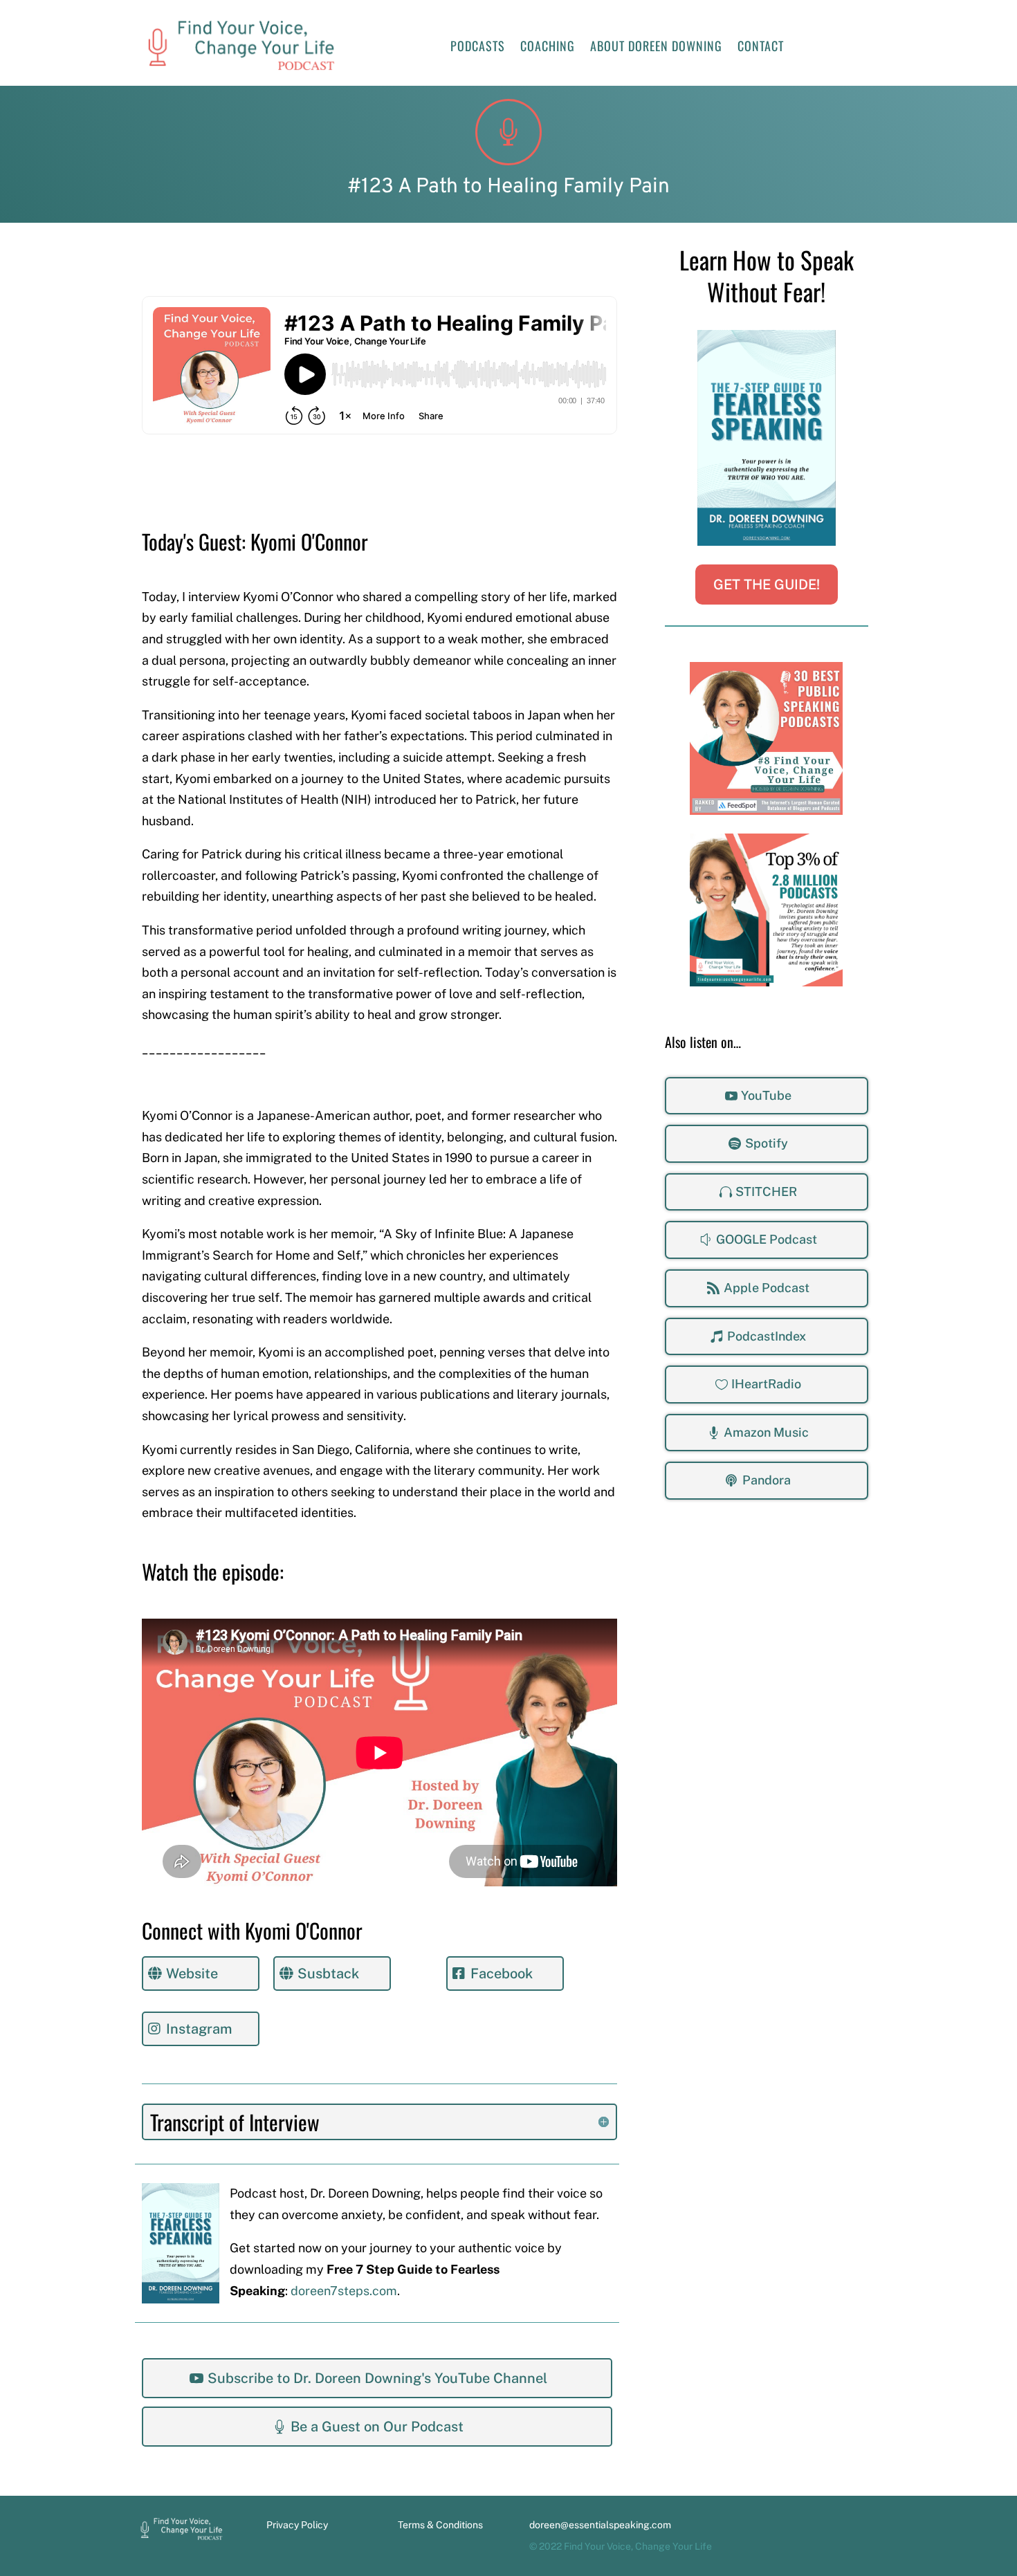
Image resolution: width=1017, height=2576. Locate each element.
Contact (761, 48)
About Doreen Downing (656, 48)
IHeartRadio (766, 1384)
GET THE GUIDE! (767, 585)
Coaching (548, 48)
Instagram (199, 2029)
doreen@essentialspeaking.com (600, 2525)
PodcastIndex (767, 1336)
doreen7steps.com (344, 2291)
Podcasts (478, 48)
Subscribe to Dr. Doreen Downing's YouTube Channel (377, 2378)
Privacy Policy (297, 2525)
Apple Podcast (767, 1288)
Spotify (767, 1143)
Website (192, 1974)
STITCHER (766, 1192)
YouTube (766, 1095)
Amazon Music (766, 1432)
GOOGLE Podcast (767, 1239)
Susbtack (328, 1974)
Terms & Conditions (440, 2525)
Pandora (767, 1480)
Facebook (502, 1974)
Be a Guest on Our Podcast (377, 2427)
